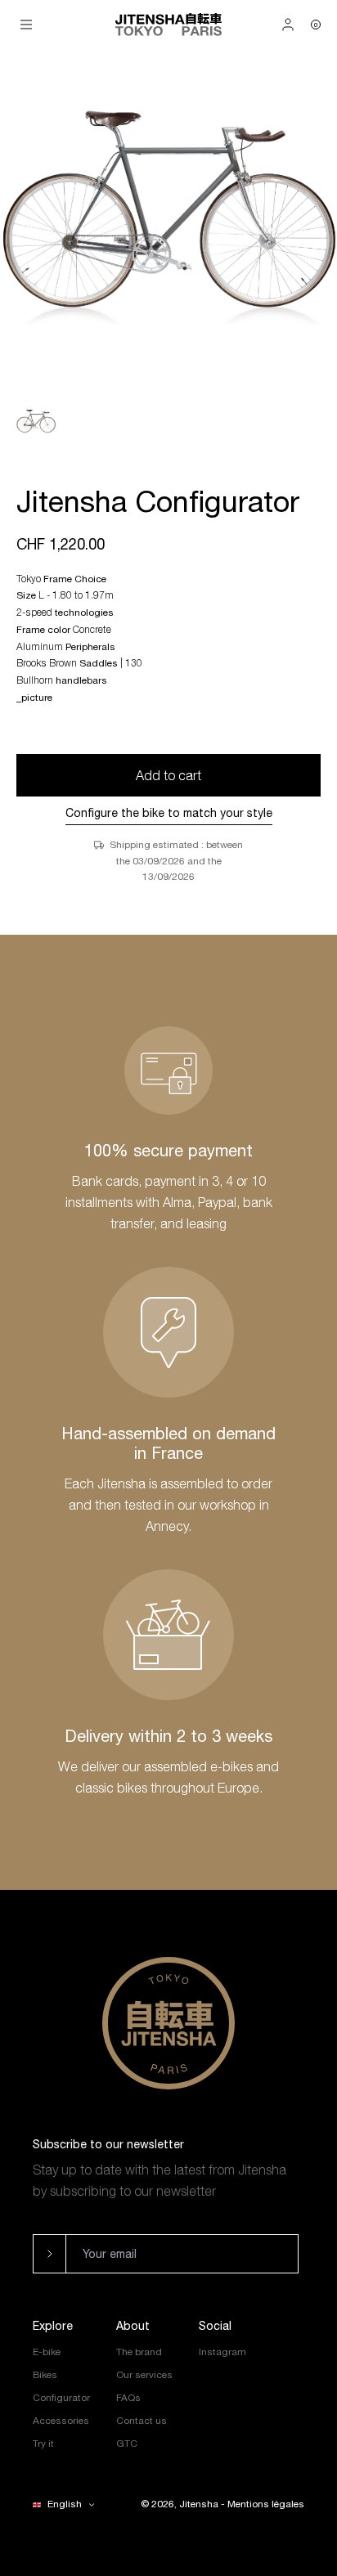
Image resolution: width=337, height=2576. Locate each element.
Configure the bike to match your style (169, 813)
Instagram (222, 2352)
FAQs (128, 2398)
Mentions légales (266, 2504)
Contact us (142, 2421)
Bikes (45, 2375)
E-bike (47, 2352)
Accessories (61, 2421)
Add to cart (168, 775)
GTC (127, 2444)
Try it (43, 2444)
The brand (139, 2352)
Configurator (61, 2398)
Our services (144, 2375)
